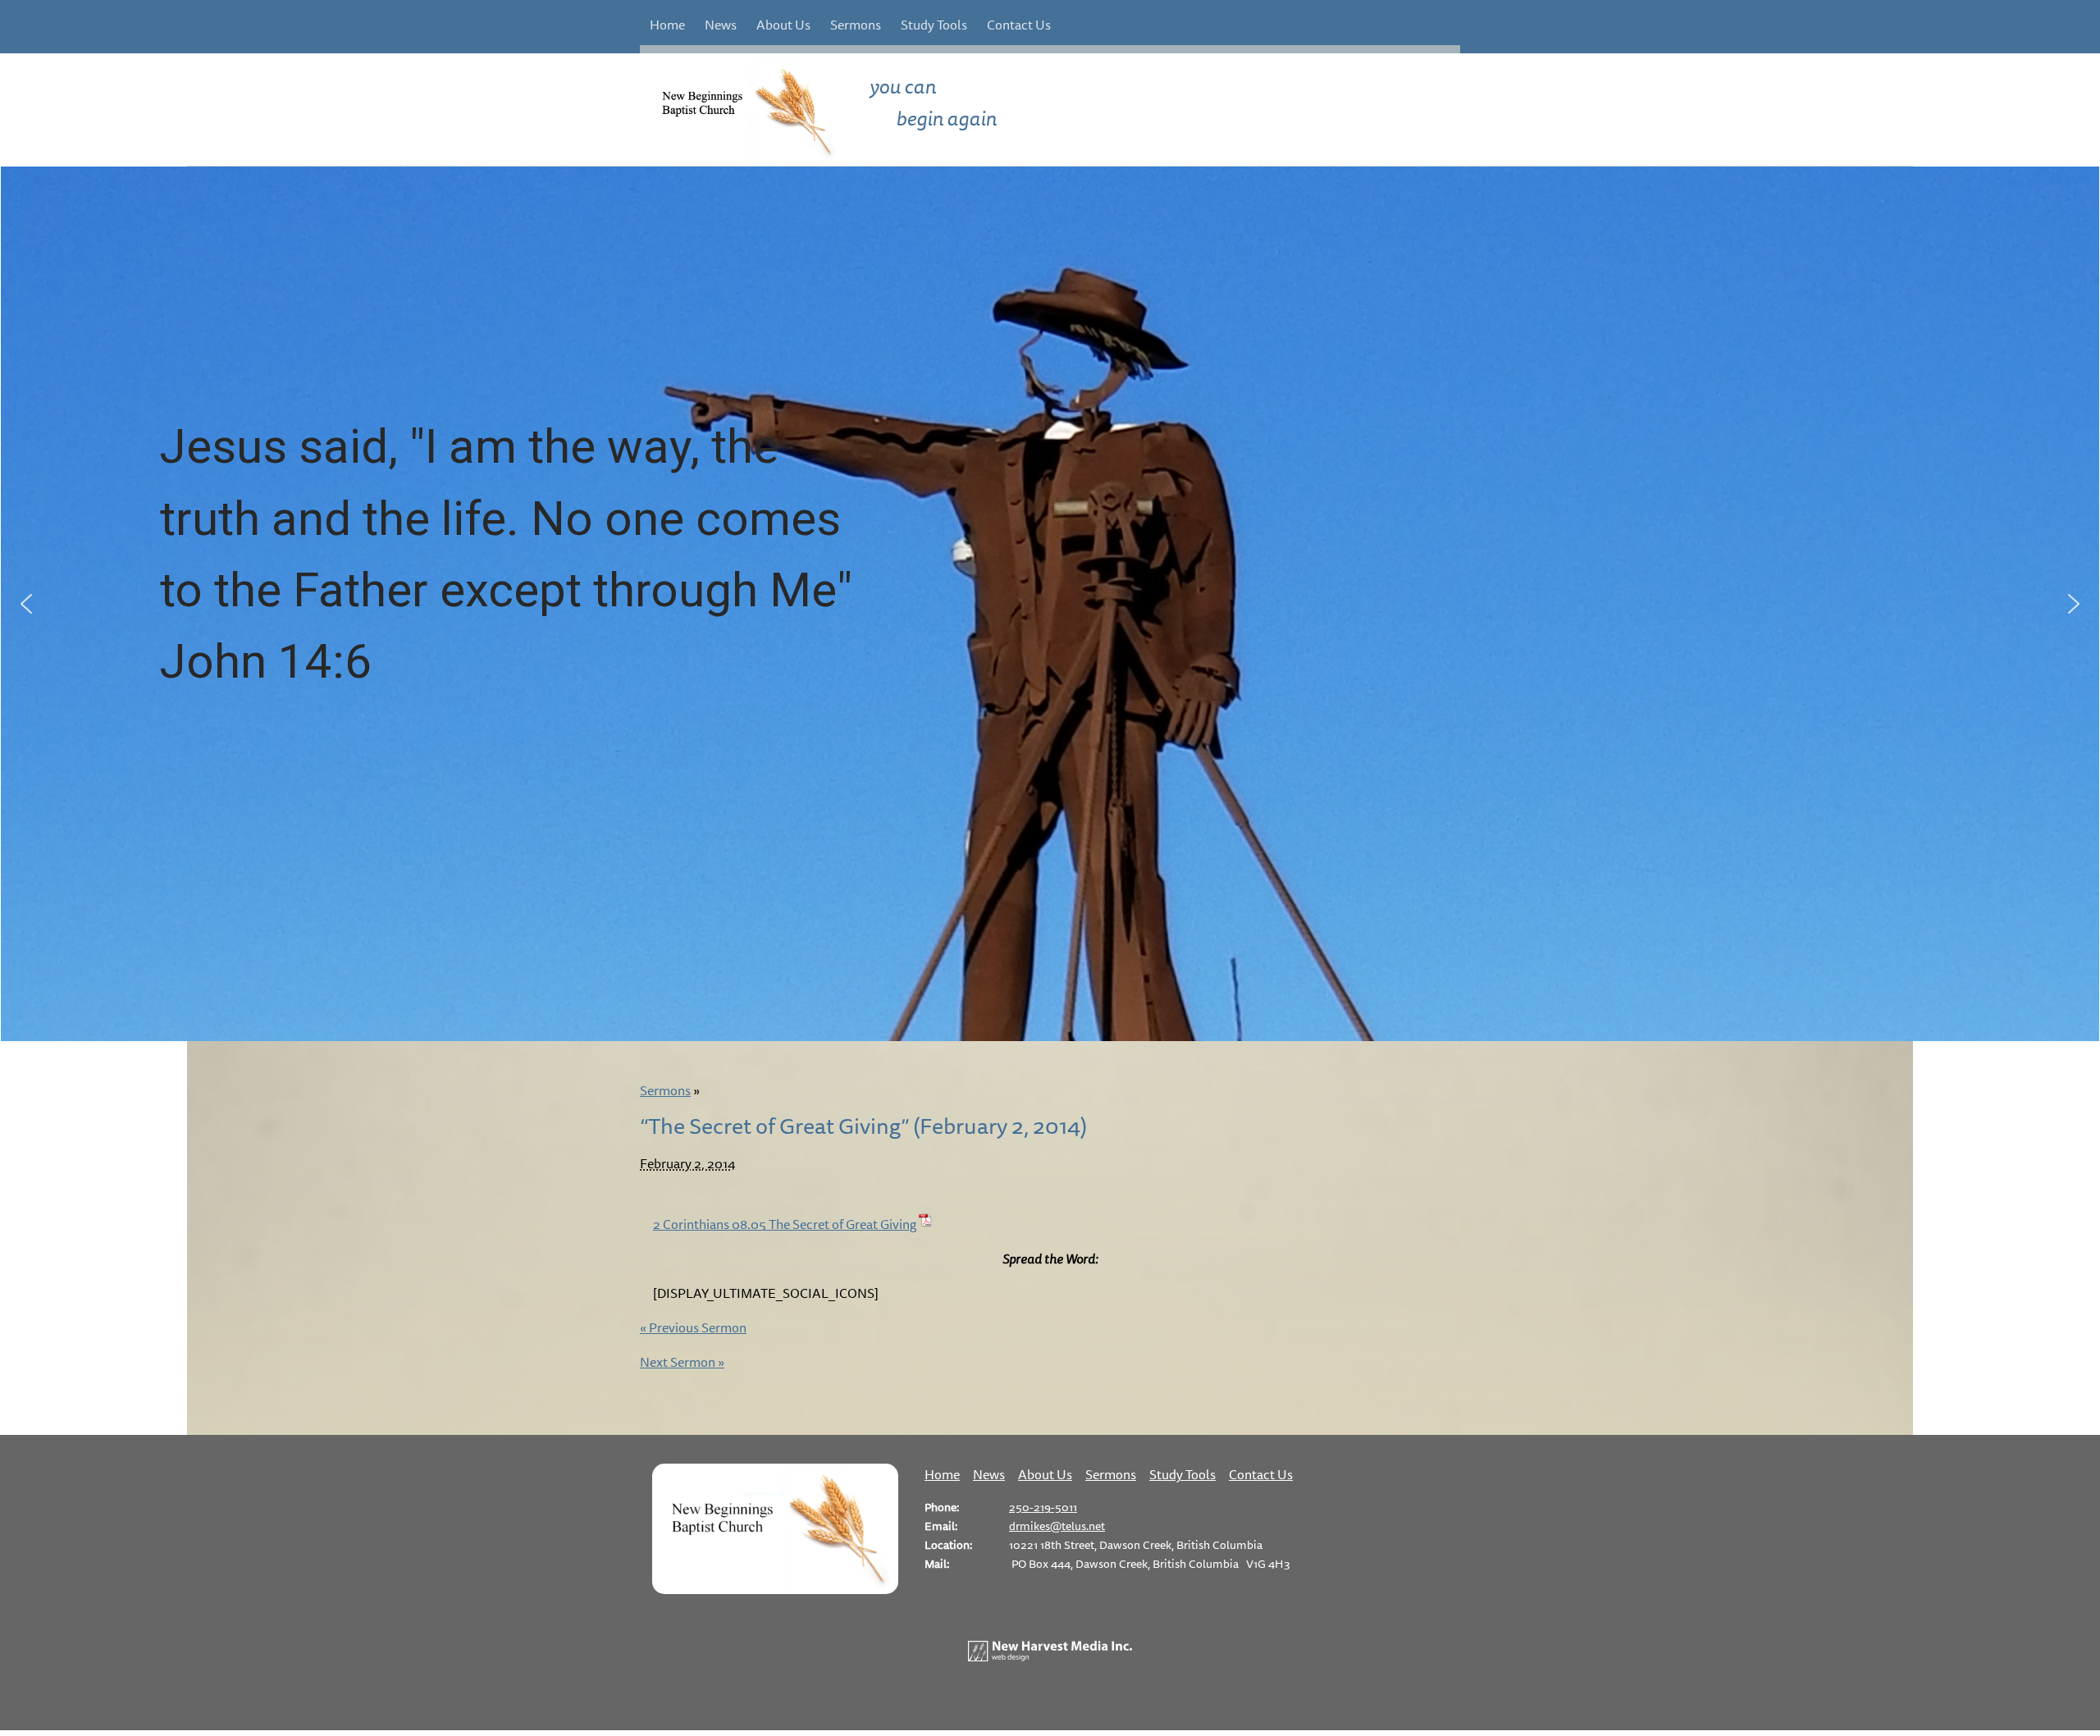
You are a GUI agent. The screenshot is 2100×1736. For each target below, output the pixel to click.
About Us (783, 25)
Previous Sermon (693, 1327)
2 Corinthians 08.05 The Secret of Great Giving (785, 1224)
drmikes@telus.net (1057, 1526)
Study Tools (934, 25)
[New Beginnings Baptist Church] (775, 1589)
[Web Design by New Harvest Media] (1050, 1656)
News (721, 25)
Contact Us (1019, 25)
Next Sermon (682, 1362)
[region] (1050, 604)
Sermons (856, 25)
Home (667, 25)
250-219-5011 (1043, 1507)
